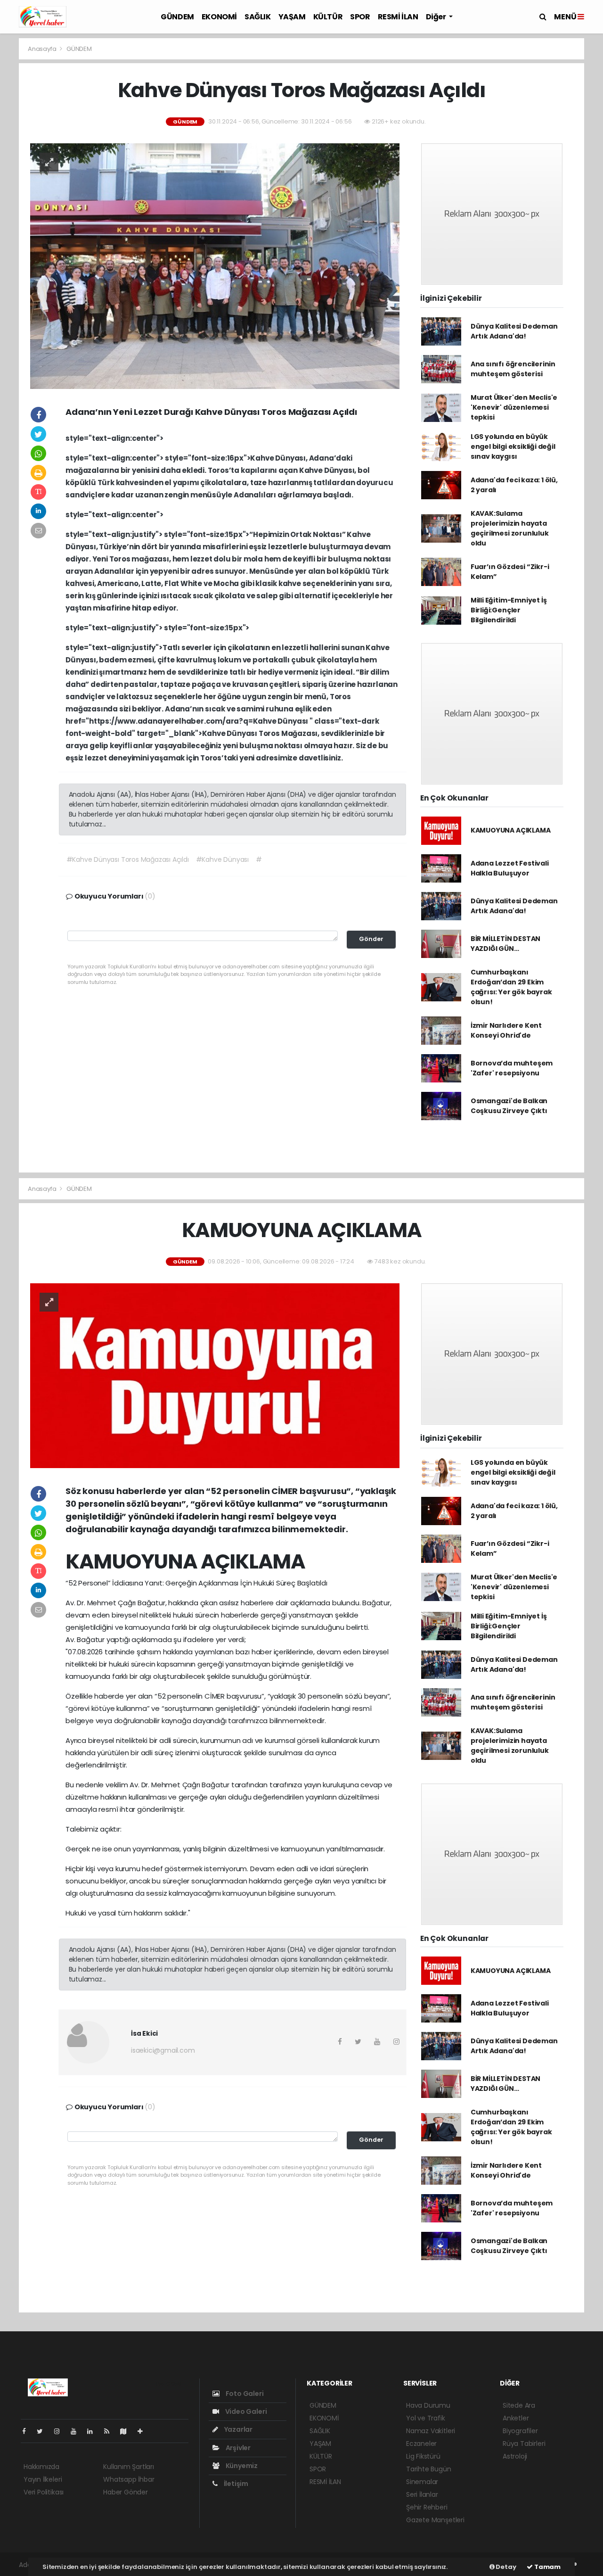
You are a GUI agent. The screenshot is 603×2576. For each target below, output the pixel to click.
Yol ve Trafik (426, 2418)
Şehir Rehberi (427, 2507)
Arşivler (237, 2448)
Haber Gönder (126, 2492)
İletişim (235, 2484)
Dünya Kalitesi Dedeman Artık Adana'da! (514, 331)
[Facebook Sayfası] (28, 2431)
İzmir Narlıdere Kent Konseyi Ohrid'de (506, 1030)
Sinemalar (422, 2482)
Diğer (437, 17)
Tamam (547, 2567)
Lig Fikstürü (423, 2456)
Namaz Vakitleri (431, 2431)
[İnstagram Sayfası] (61, 2431)
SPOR (360, 17)
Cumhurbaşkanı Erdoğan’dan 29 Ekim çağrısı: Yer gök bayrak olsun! (511, 987)
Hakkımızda (41, 2467)
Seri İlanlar (422, 2494)
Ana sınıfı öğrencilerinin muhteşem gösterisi (513, 369)
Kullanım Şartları (129, 2467)
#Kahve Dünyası (222, 859)
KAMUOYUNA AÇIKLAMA (511, 830)
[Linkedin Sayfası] (94, 2431)
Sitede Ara (519, 2405)
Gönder (371, 939)
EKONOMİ (219, 17)
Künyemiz (241, 2466)
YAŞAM (292, 17)
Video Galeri (245, 2411)
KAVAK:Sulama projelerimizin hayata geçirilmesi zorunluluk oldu (510, 528)
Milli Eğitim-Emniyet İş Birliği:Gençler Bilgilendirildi (509, 610)
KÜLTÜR (328, 17)
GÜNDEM (177, 17)
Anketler (516, 2418)
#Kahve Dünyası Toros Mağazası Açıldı (128, 859)
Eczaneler (421, 2444)
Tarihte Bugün (429, 2469)
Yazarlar (238, 2429)
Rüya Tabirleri (524, 2444)
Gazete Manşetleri (435, 2520)
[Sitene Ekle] (144, 2431)
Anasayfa (43, 49)
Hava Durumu (428, 2405)
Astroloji (515, 2456)
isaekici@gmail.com (163, 2050)
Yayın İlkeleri (43, 2479)
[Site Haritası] (127, 2431)
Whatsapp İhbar (129, 2479)
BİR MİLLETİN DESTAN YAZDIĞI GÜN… (505, 944)
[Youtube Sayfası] (77, 2431)
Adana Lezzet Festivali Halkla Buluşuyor (510, 868)
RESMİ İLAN (398, 17)
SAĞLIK (258, 17)
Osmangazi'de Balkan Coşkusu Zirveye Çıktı (509, 1106)
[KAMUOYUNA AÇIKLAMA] (215, 1375)
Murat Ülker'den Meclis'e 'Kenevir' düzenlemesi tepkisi (514, 407)
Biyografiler (520, 2431)
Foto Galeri (244, 2394)
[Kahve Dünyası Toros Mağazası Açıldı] (215, 265)
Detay (505, 2567)
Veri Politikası (44, 2492)
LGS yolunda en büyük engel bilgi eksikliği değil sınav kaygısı (513, 446)
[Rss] (110, 2431)
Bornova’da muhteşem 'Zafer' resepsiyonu (512, 1068)
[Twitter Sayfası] (44, 2431)
